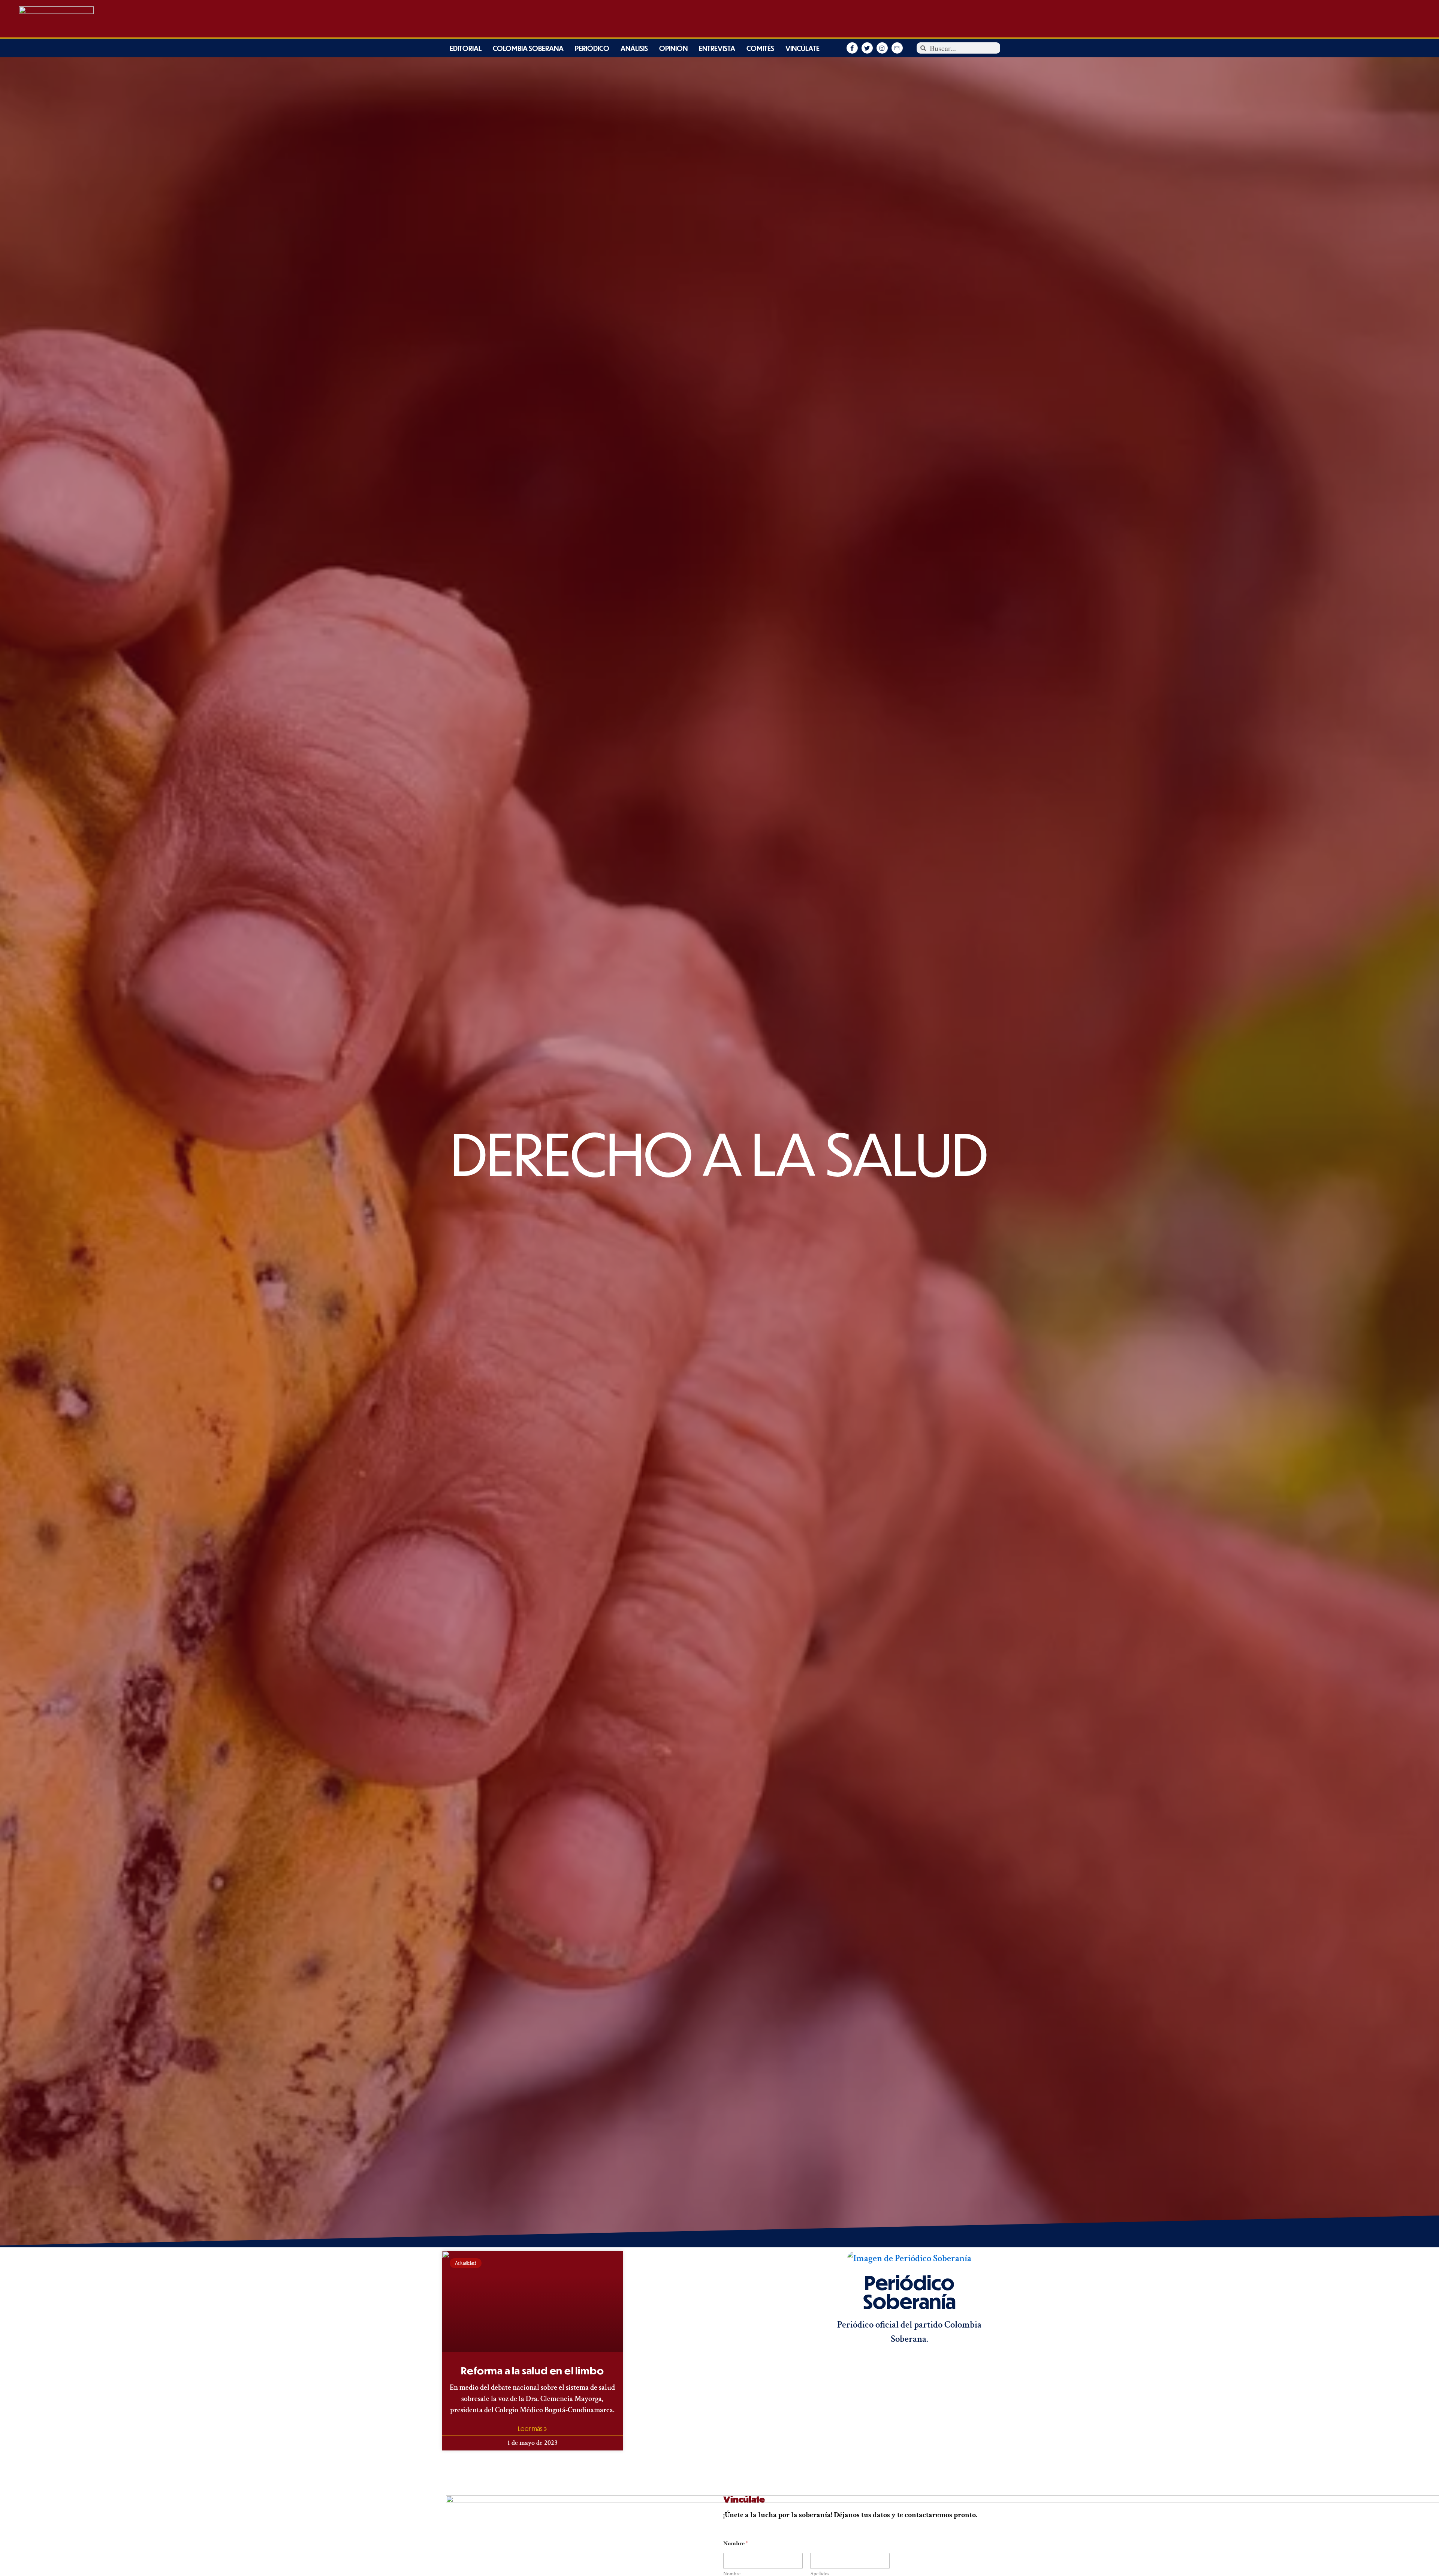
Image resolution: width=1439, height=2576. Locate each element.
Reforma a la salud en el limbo (532, 2370)
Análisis (634, 48)
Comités (760, 48)
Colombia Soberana (528, 48)
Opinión (673, 48)
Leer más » (533, 2429)
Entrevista (717, 48)
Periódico (592, 48)
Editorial (466, 48)
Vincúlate (803, 48)
